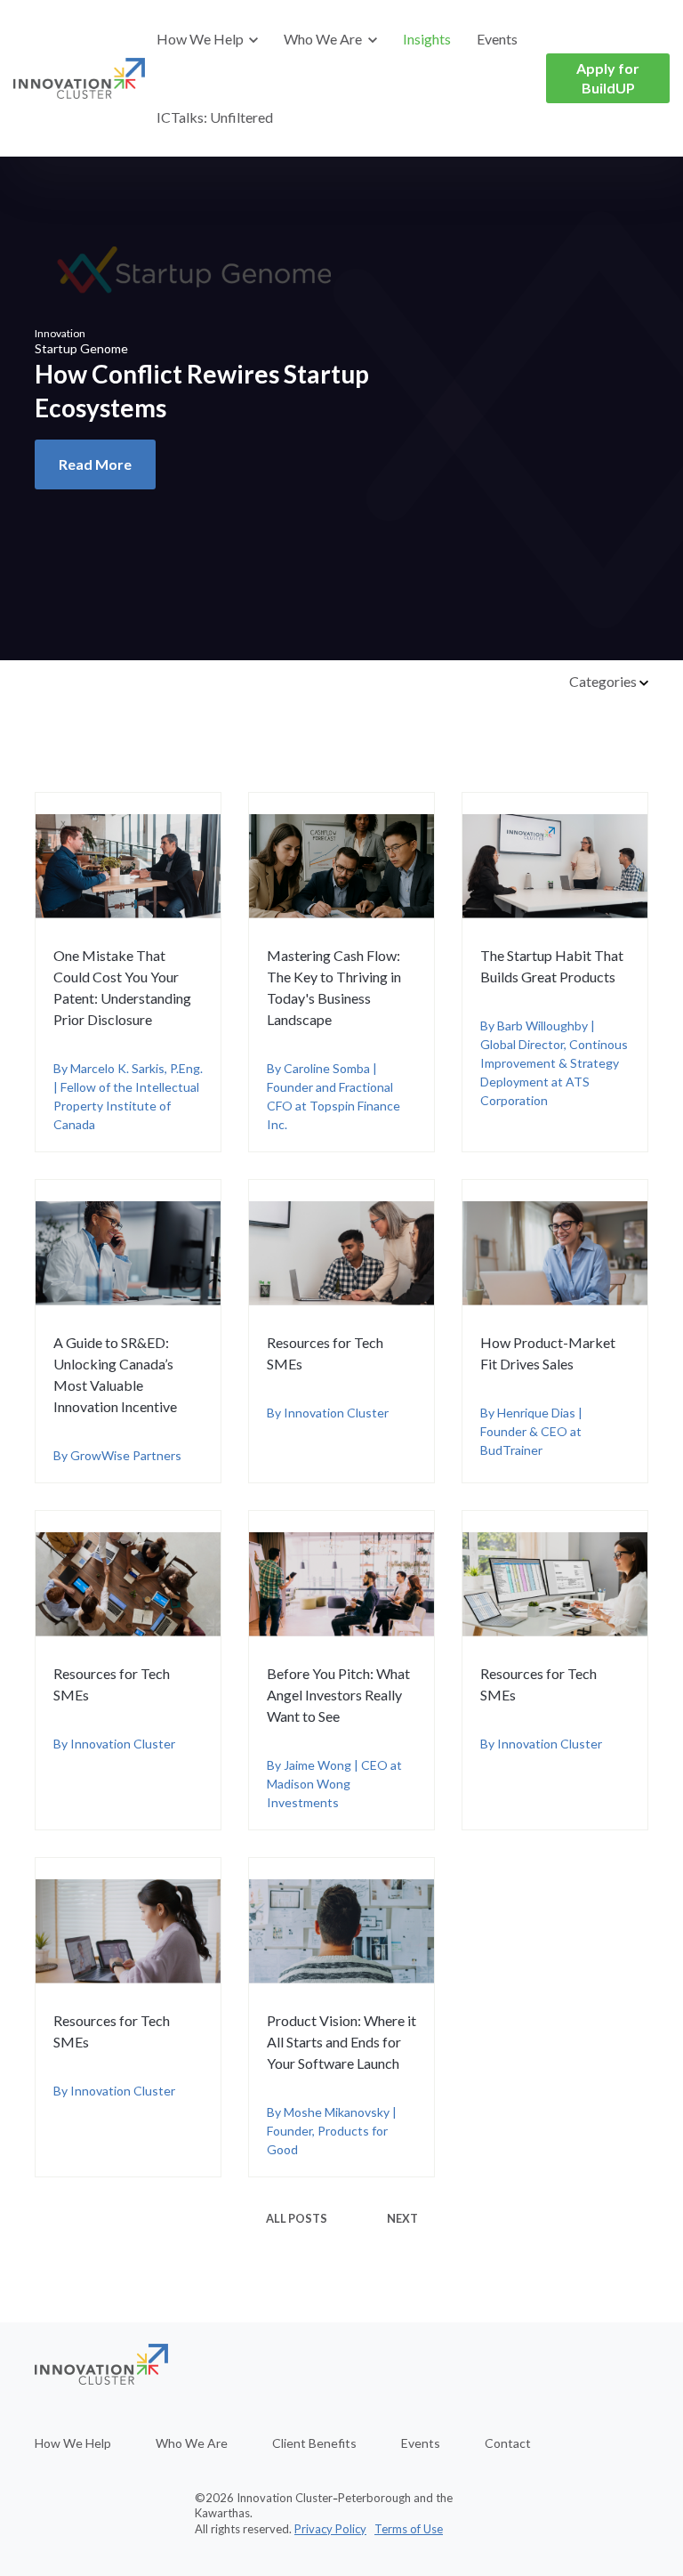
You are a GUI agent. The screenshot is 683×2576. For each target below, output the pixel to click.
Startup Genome (81, 348)
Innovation (60, 333)
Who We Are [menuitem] (192, 2443)
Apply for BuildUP (608, 78)
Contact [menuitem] (508, 2443)
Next (402, 2218)
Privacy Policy (330, 2529)
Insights (427, 39)
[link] (79, 77)
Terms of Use (409, 2529)
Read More (95, 464)
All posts (297, 2218)
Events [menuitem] (421, 2443)
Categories (604, 681)
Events (497, 39)
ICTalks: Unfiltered (215, 117)
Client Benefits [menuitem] (314, 2443)
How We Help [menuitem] (73, 2443)
